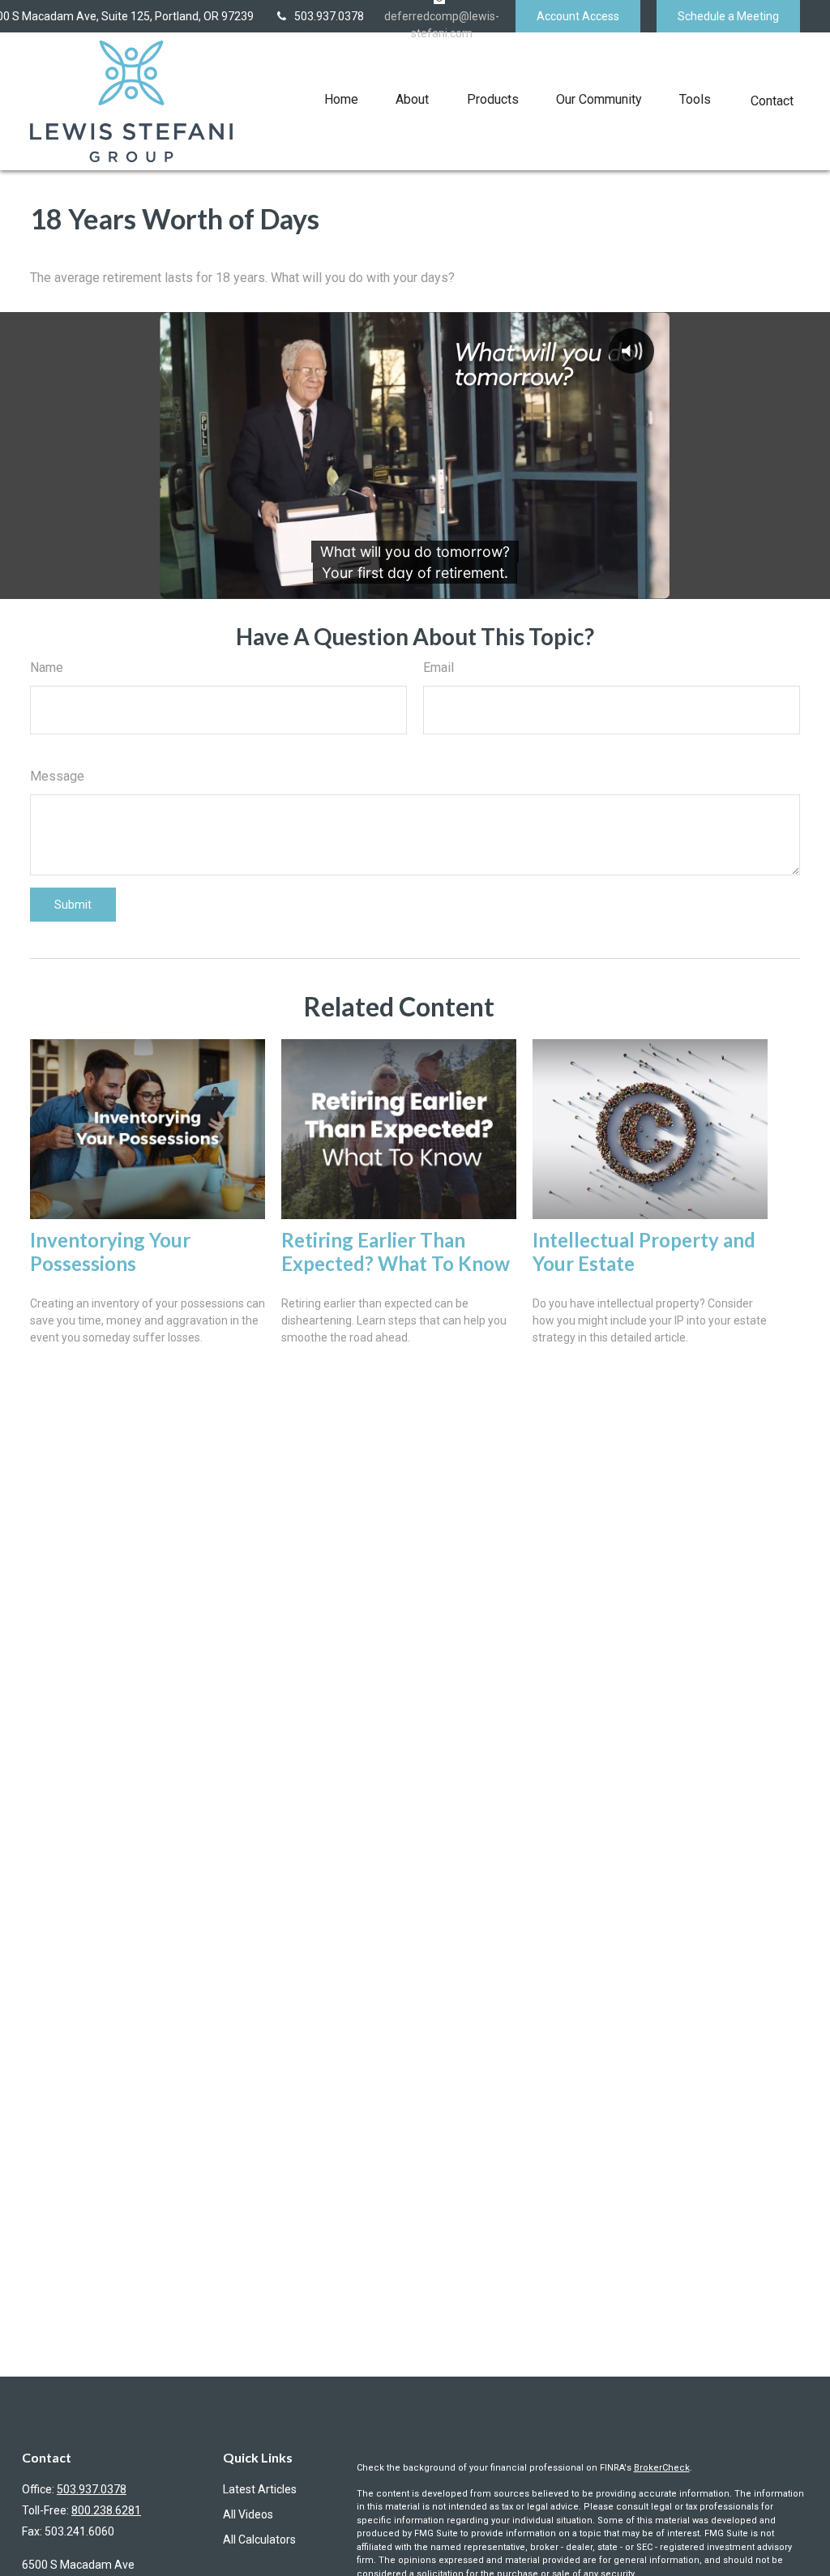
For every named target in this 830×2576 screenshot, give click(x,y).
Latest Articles (260, 2489)
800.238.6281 (106, 2510)
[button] (341, 99)
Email (439, 668)
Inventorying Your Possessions (110, 1252)
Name (47, 668)
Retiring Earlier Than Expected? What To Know (396, 1252)
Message (57, 776)
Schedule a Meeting (728, 16)
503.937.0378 (329, 16)
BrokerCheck (662, 2468)
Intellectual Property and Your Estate (644, 1252)
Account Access (578, 16)
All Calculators (259, 2540)
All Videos (248, 2514)
